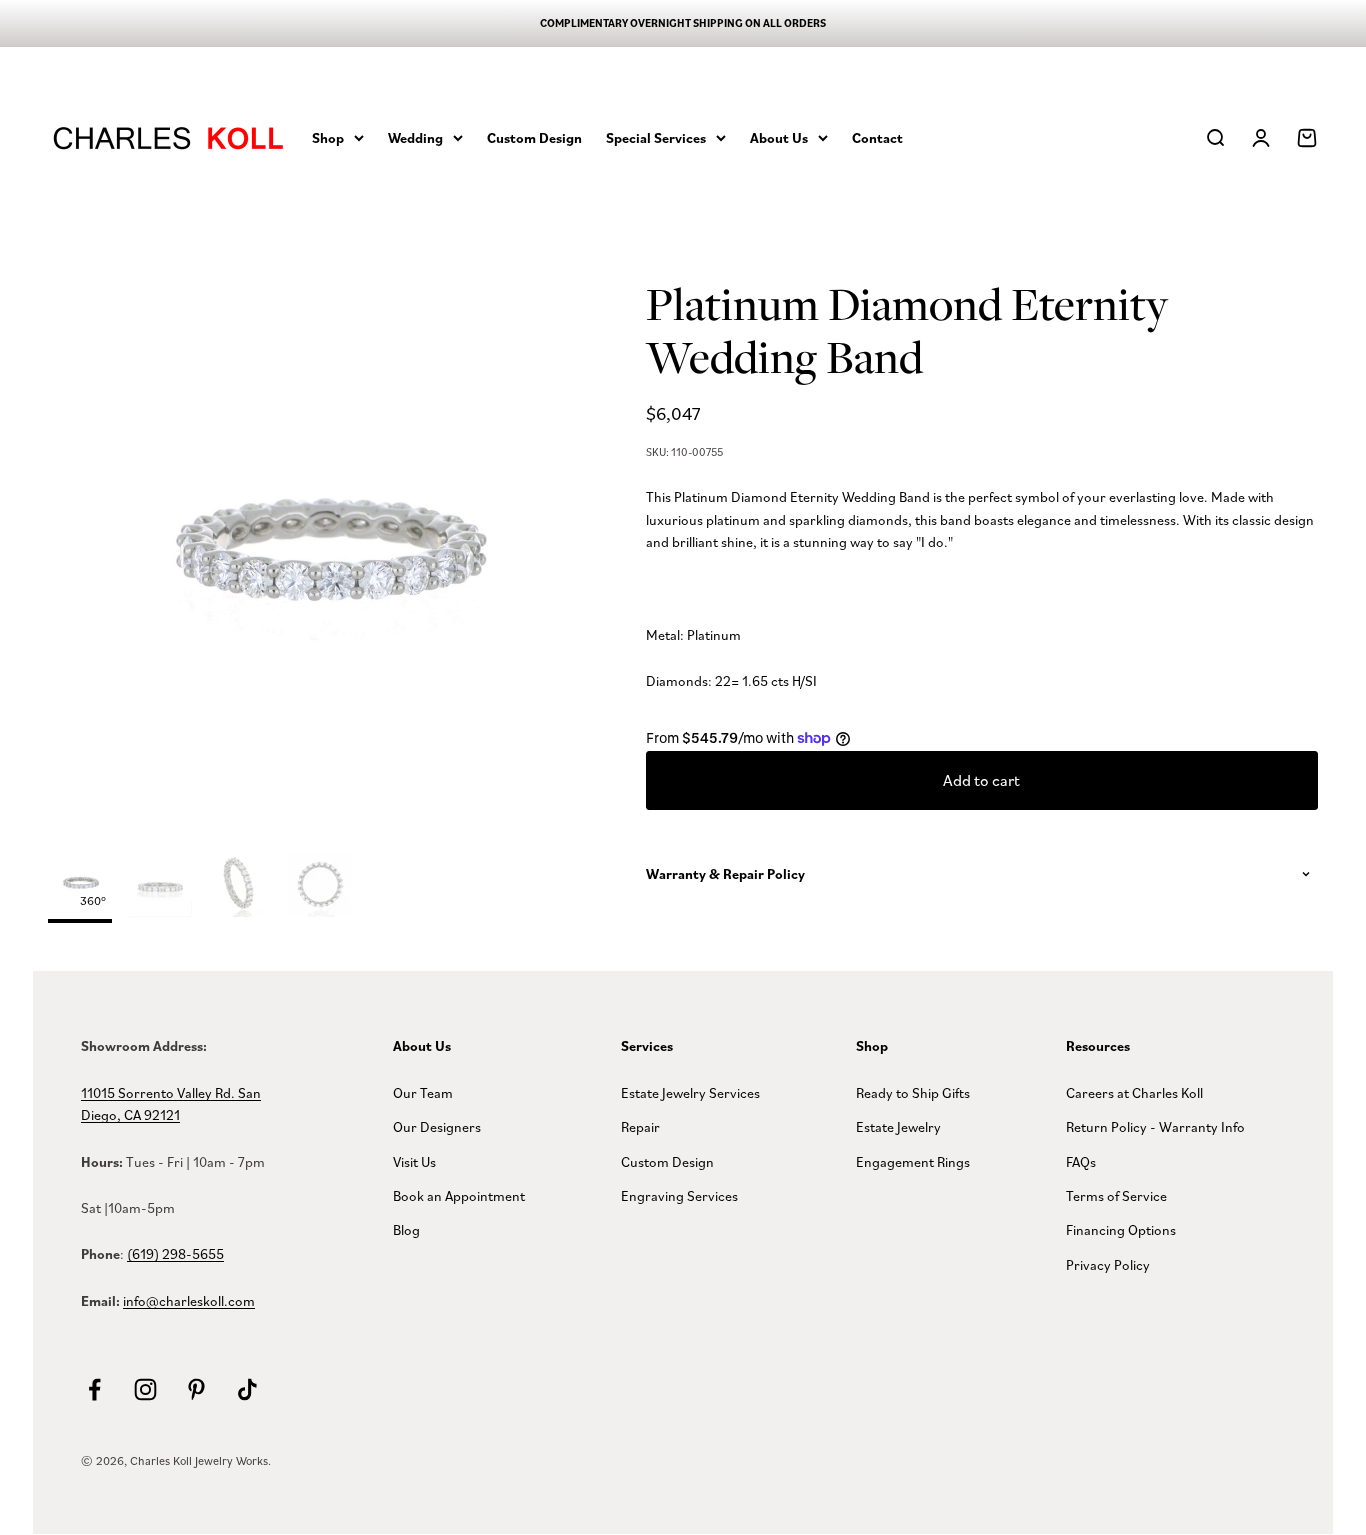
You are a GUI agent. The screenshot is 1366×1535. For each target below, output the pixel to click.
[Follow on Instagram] (145, 1389)
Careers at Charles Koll (1134, 1092)
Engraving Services (679, 1195)
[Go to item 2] (240, 888)
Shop (328, 137)
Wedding (415, 137)
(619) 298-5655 (175, 1253)
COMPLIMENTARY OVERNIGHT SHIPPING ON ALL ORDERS (683, 23)
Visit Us (414, 1161)
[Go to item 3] (320, 888)
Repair (640, 1126)
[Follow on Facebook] (94, 1389)
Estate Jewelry (898, 1126)
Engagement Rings (913, 1161)
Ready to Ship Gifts (913, 1092)
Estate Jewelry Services (690, 1092)
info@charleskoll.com (189, 1300)
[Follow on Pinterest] (196, 1389)
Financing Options (1121, 1229)
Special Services (656, 137)
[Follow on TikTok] (247, 1389)
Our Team (423, 1092)
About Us (779, 137)
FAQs (1081, 1161)
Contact (877, 137)
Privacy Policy (1108, 1264)
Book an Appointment (459, 1195)
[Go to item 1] (160, 888)
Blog (406, 1229)
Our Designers (437, 1126)
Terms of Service (1116, 1195)
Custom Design (534, 137)
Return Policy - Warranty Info (1155, 1126)
